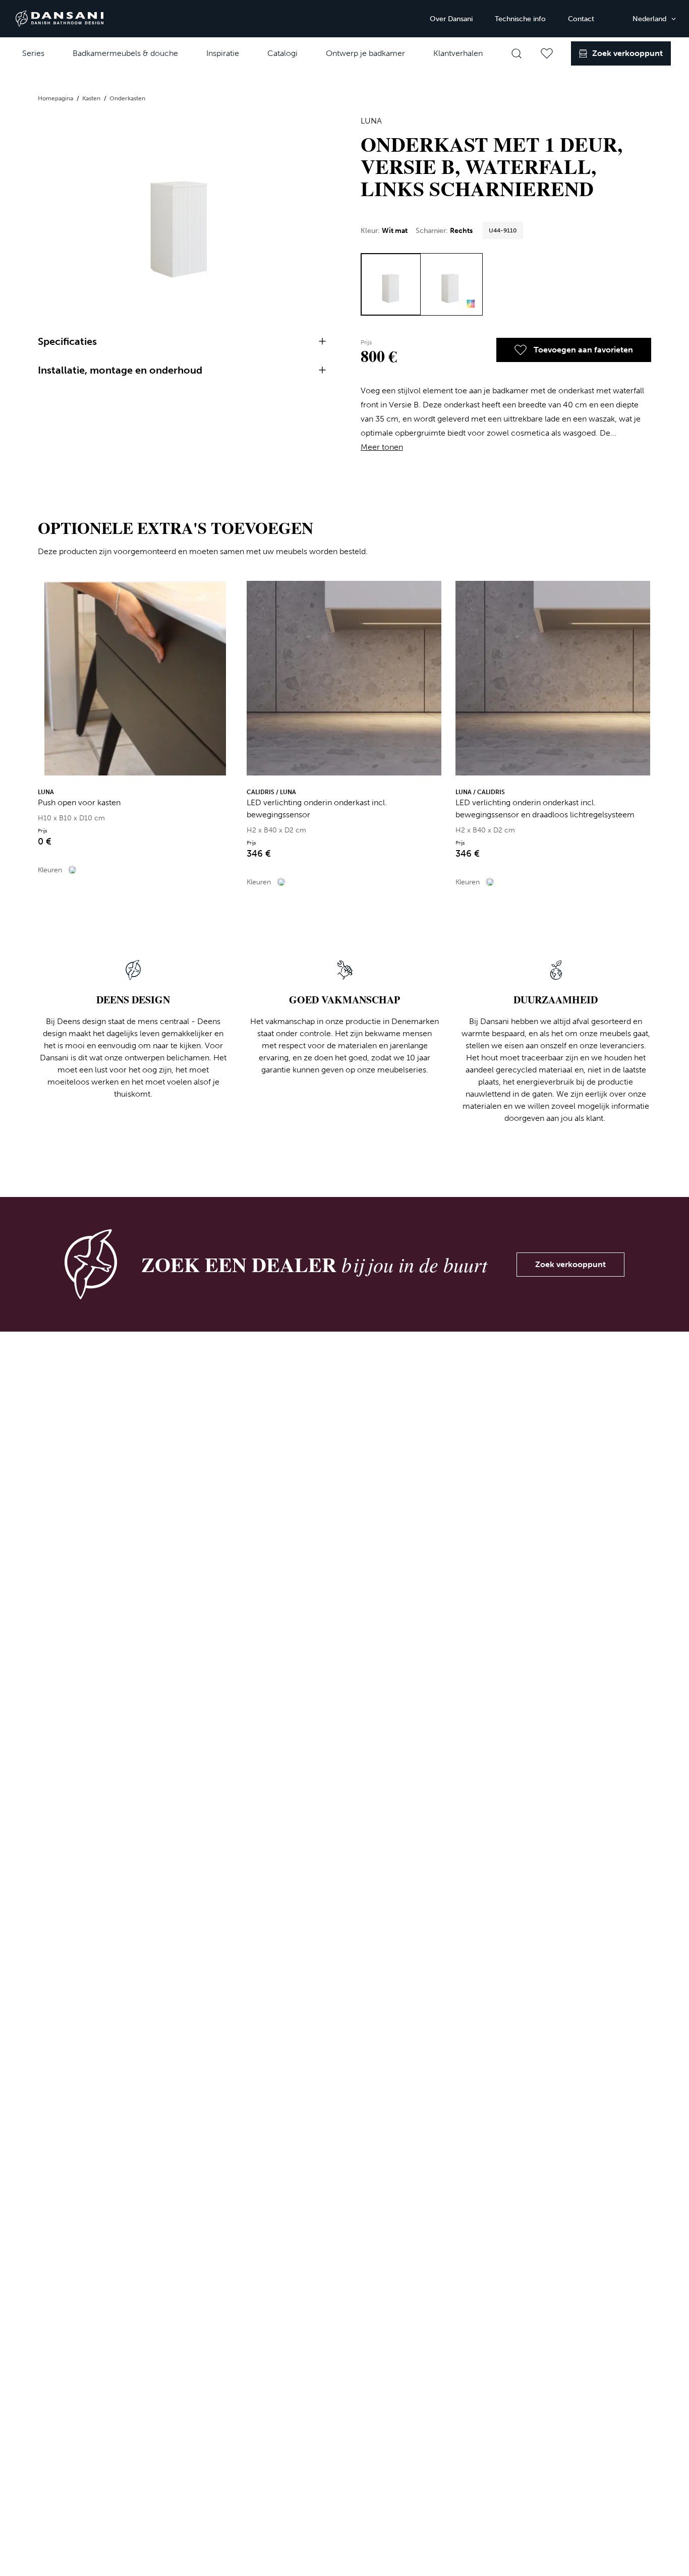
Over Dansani (451, 19)
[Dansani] (60, 19)
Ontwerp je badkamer (365, 53)
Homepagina (56, 98)
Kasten (92, 98)
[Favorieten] (547, 53)
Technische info (520, 19)
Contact (581, 19)
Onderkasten (127, 98)
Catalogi (282, 53)
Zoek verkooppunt (570, 1264)
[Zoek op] (516, 53)
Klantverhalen (458, 53)
